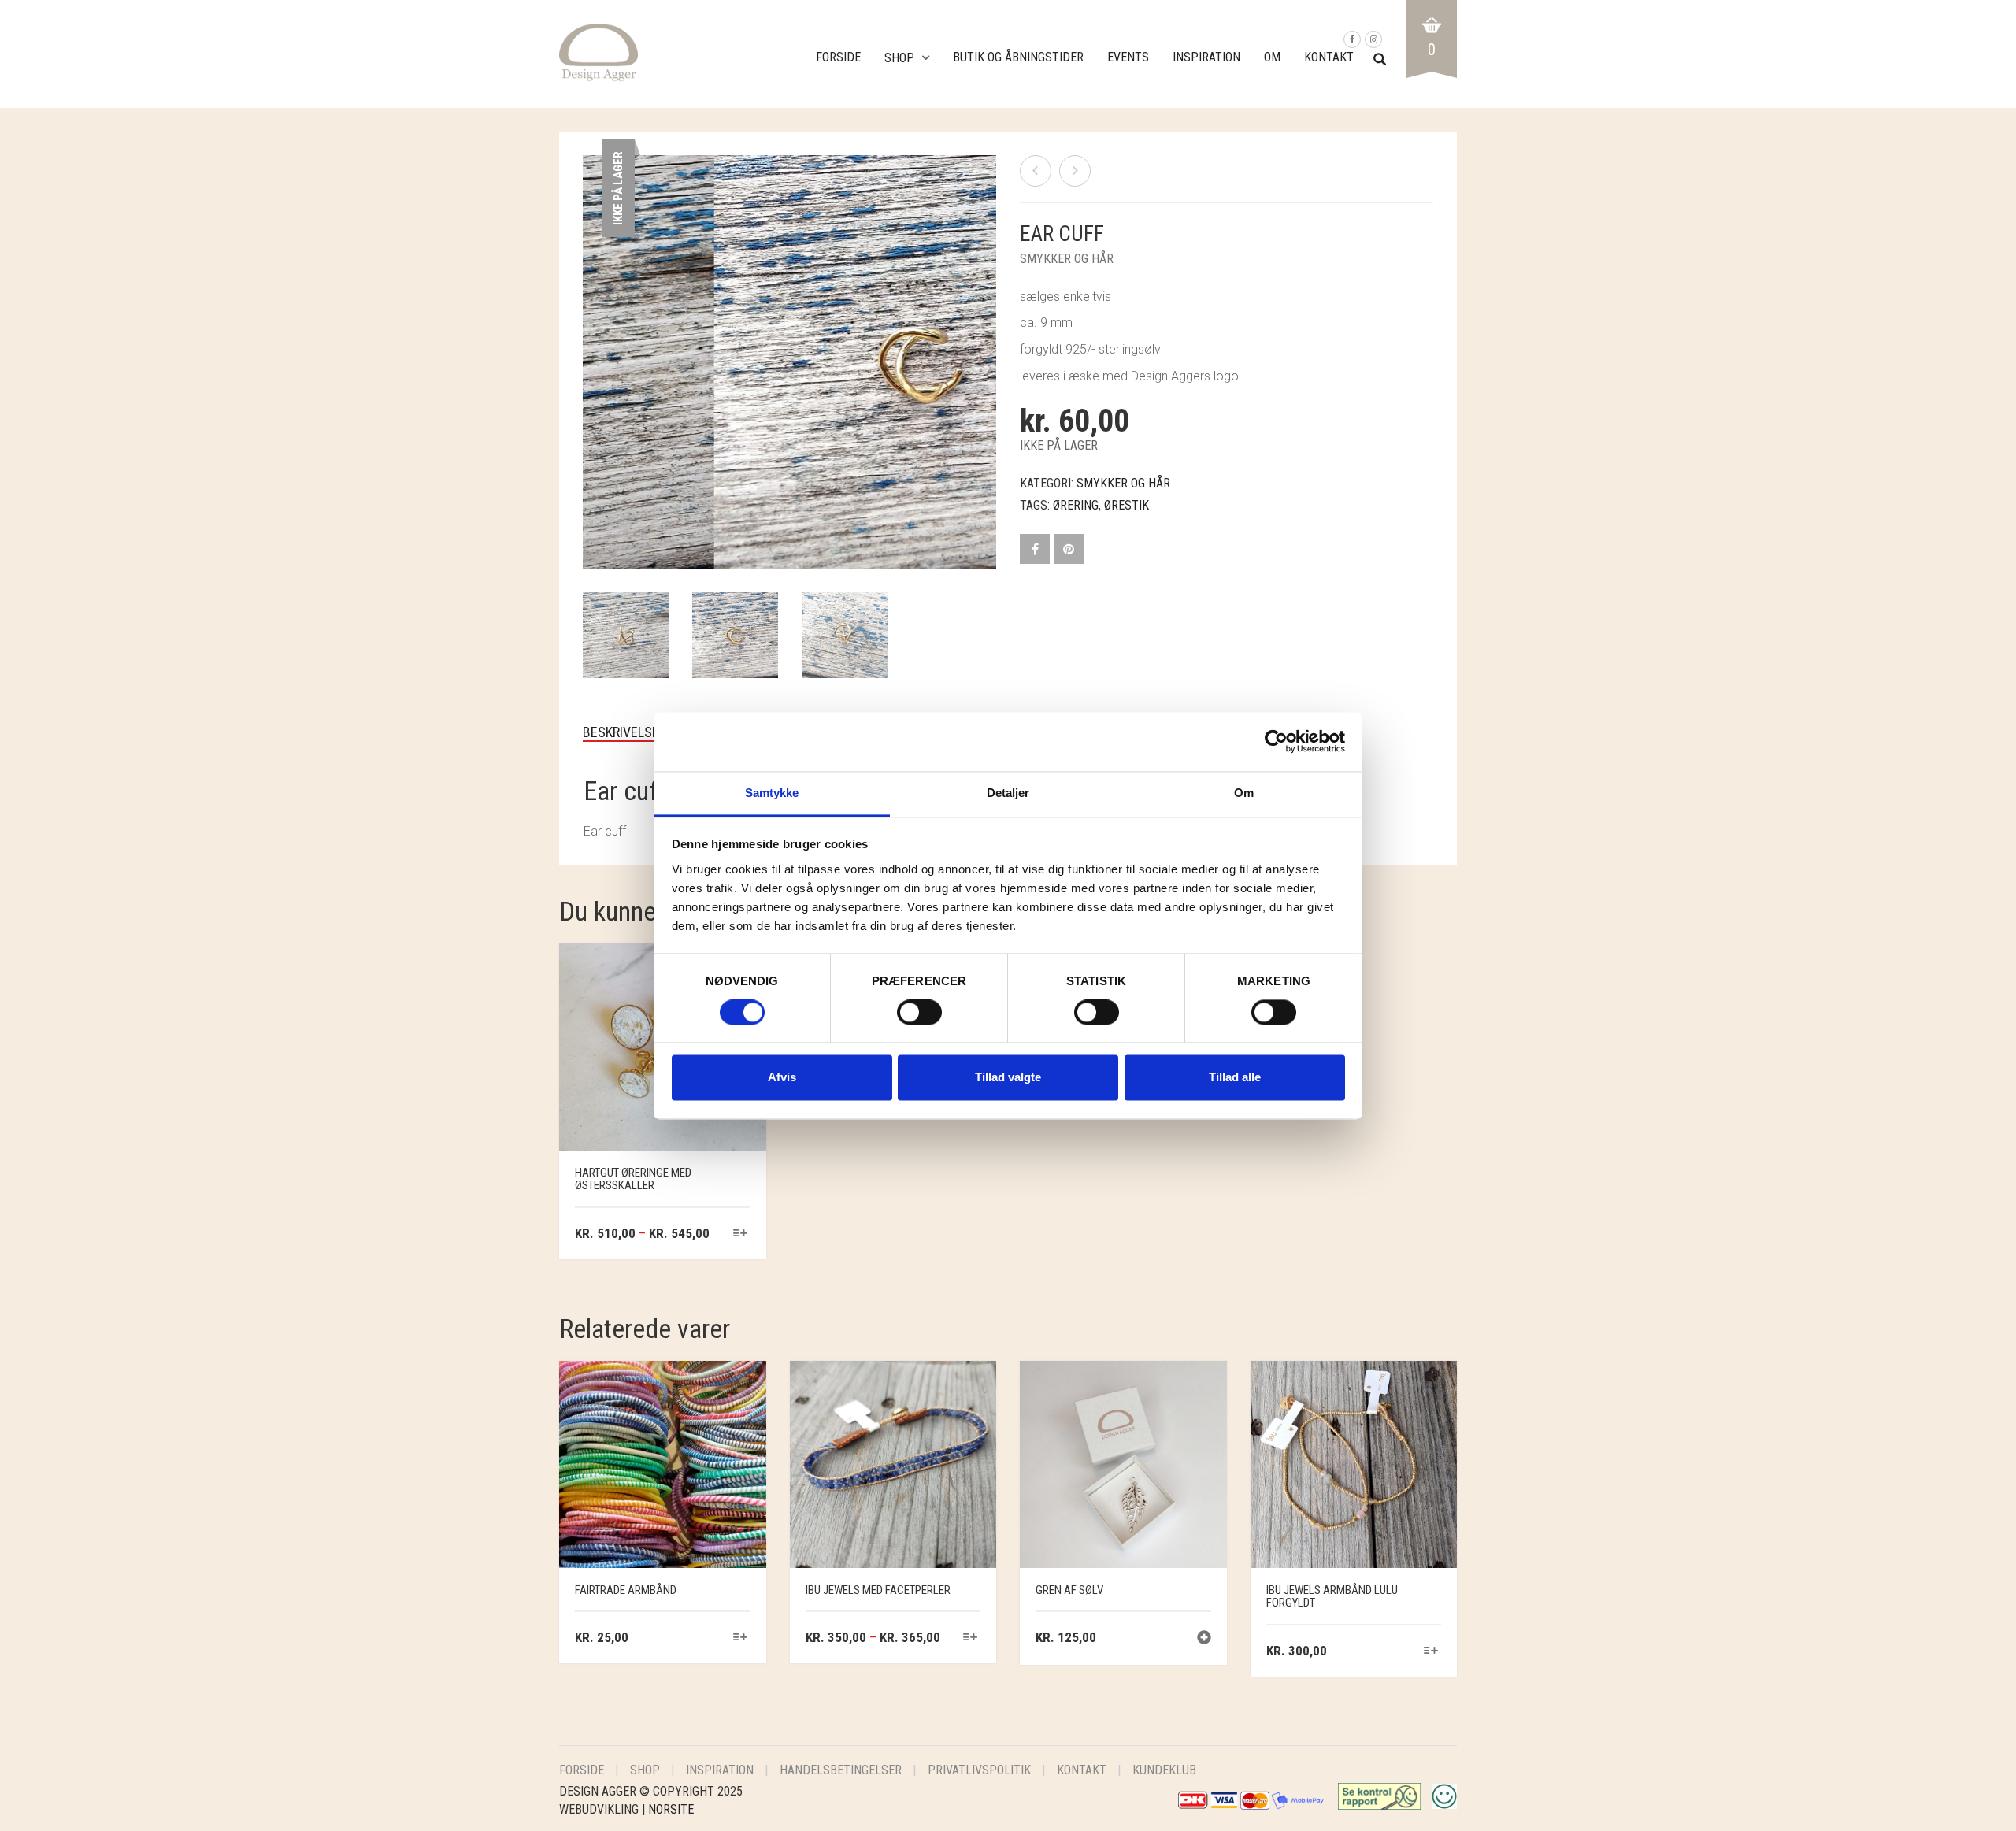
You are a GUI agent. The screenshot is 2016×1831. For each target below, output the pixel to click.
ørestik (1127, 505)
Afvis (782, 1078)
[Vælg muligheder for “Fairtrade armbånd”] (740, 1638)
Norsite (671, 1809)
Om (1272, 57)
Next (988, 343)
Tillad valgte (1008, 1078)
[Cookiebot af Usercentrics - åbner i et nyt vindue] (1276, 741)
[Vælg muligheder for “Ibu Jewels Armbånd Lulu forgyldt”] (1431, 1652)
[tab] (633, 732)
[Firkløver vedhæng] (1036, 171)
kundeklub (1164, 1770)
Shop (899, 58)
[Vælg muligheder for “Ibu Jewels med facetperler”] (971, 1638)
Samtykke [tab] (772, 793)
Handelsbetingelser (841, 1770)
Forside (838, 57)
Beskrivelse (621, 732)
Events (1128, 57)
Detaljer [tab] (1008, 793)
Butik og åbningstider (1018, 57)
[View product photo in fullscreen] (969, 542)
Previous (591, 343)
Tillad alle (1235, 1078)
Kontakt (1329, 57)
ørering (1076, 505)
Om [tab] (1244, 793)
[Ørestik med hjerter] (1075, 171)
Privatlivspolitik (979, 1770)
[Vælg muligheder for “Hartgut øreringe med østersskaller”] (740, 1234)
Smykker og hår (1067, 259)
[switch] (919, 1016)
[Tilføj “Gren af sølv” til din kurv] (1204, 1639)
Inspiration (1206, 57)
